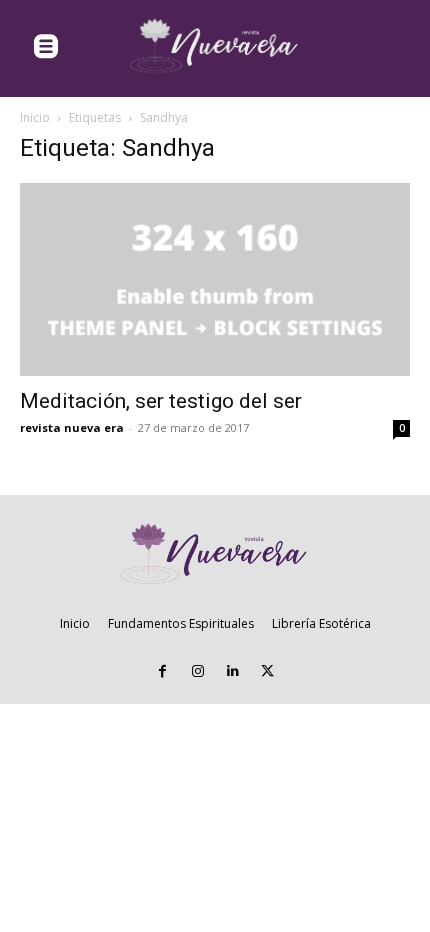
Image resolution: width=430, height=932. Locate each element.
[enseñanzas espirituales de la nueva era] (215, 47)
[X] (267, 671)
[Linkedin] (232, 671)
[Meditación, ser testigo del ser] (215, 279)
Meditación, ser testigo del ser (161, 401)
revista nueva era (72, 427)
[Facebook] (162, 671)
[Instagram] (197, 671)
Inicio (35, 117)
